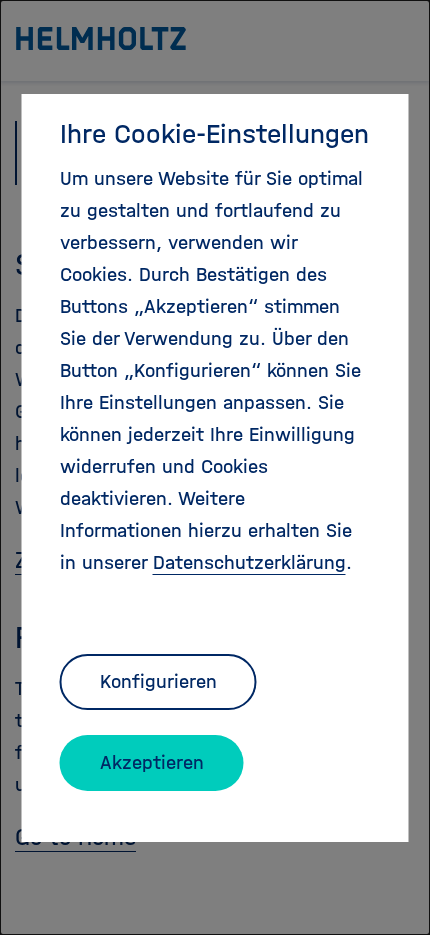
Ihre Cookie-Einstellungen (214, 134)
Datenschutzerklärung (249, 562)
